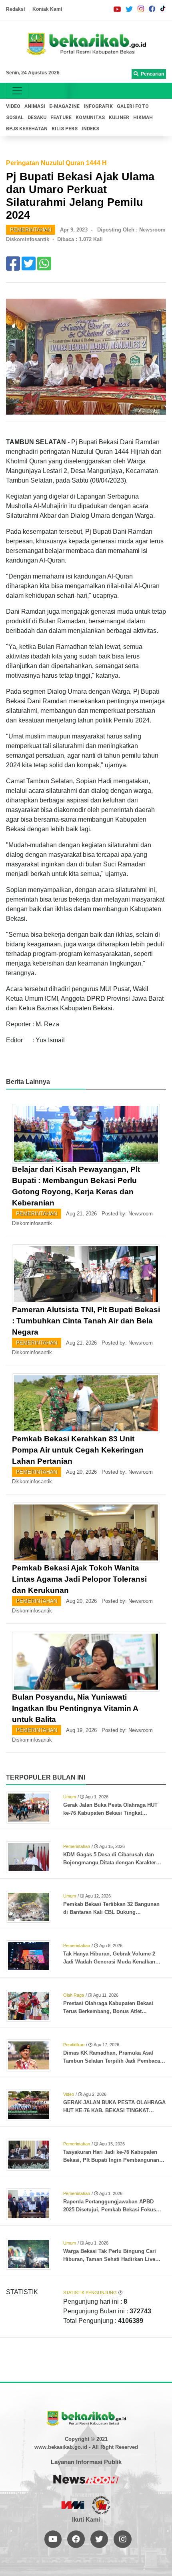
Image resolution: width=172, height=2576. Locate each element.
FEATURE (61, 118)
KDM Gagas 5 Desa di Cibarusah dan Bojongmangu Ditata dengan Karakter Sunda (110, 1859)
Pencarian (151, 74)
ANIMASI (35, 106)
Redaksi (15, 9)
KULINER (119, 118)
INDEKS (90, 129)
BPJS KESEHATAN (27, 129)
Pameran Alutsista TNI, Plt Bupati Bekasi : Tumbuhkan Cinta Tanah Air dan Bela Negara (86, 1321)
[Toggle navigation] (17, 91)
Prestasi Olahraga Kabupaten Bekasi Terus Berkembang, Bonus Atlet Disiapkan (108, 2008)
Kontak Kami (47, 9)
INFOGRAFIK (98, 106)
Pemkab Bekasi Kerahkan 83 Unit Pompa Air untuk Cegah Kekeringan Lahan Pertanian (78, 1450)
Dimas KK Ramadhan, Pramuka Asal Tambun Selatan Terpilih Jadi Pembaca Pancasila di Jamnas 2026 (112, 2057)
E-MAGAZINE (64, 106)
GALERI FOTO (133, 106)
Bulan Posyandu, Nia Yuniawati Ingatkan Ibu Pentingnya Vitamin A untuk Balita (75, 1708)
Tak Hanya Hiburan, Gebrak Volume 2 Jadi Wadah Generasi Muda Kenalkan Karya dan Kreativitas (109, 1958)
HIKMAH (143, 118)
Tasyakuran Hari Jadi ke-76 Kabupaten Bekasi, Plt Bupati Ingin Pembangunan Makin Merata (111, 2157)
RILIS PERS (65, 129)
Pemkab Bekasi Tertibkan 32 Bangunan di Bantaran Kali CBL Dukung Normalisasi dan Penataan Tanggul (111, 1909)
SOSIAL (15, 118)
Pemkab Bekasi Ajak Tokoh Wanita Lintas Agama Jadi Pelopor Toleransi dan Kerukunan (79, 1579)
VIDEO (13, 106)
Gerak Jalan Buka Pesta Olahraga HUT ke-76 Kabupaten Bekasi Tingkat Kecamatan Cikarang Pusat (110, 1810)
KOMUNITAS (90, 118)
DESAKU (37, 118)
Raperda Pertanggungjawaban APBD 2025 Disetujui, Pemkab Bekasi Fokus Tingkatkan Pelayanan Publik (110, 2206)
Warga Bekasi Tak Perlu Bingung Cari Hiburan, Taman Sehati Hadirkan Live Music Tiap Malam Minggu (110, 2256)
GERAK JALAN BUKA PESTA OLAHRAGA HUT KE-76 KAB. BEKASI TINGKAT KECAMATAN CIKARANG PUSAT (114, 2107)
